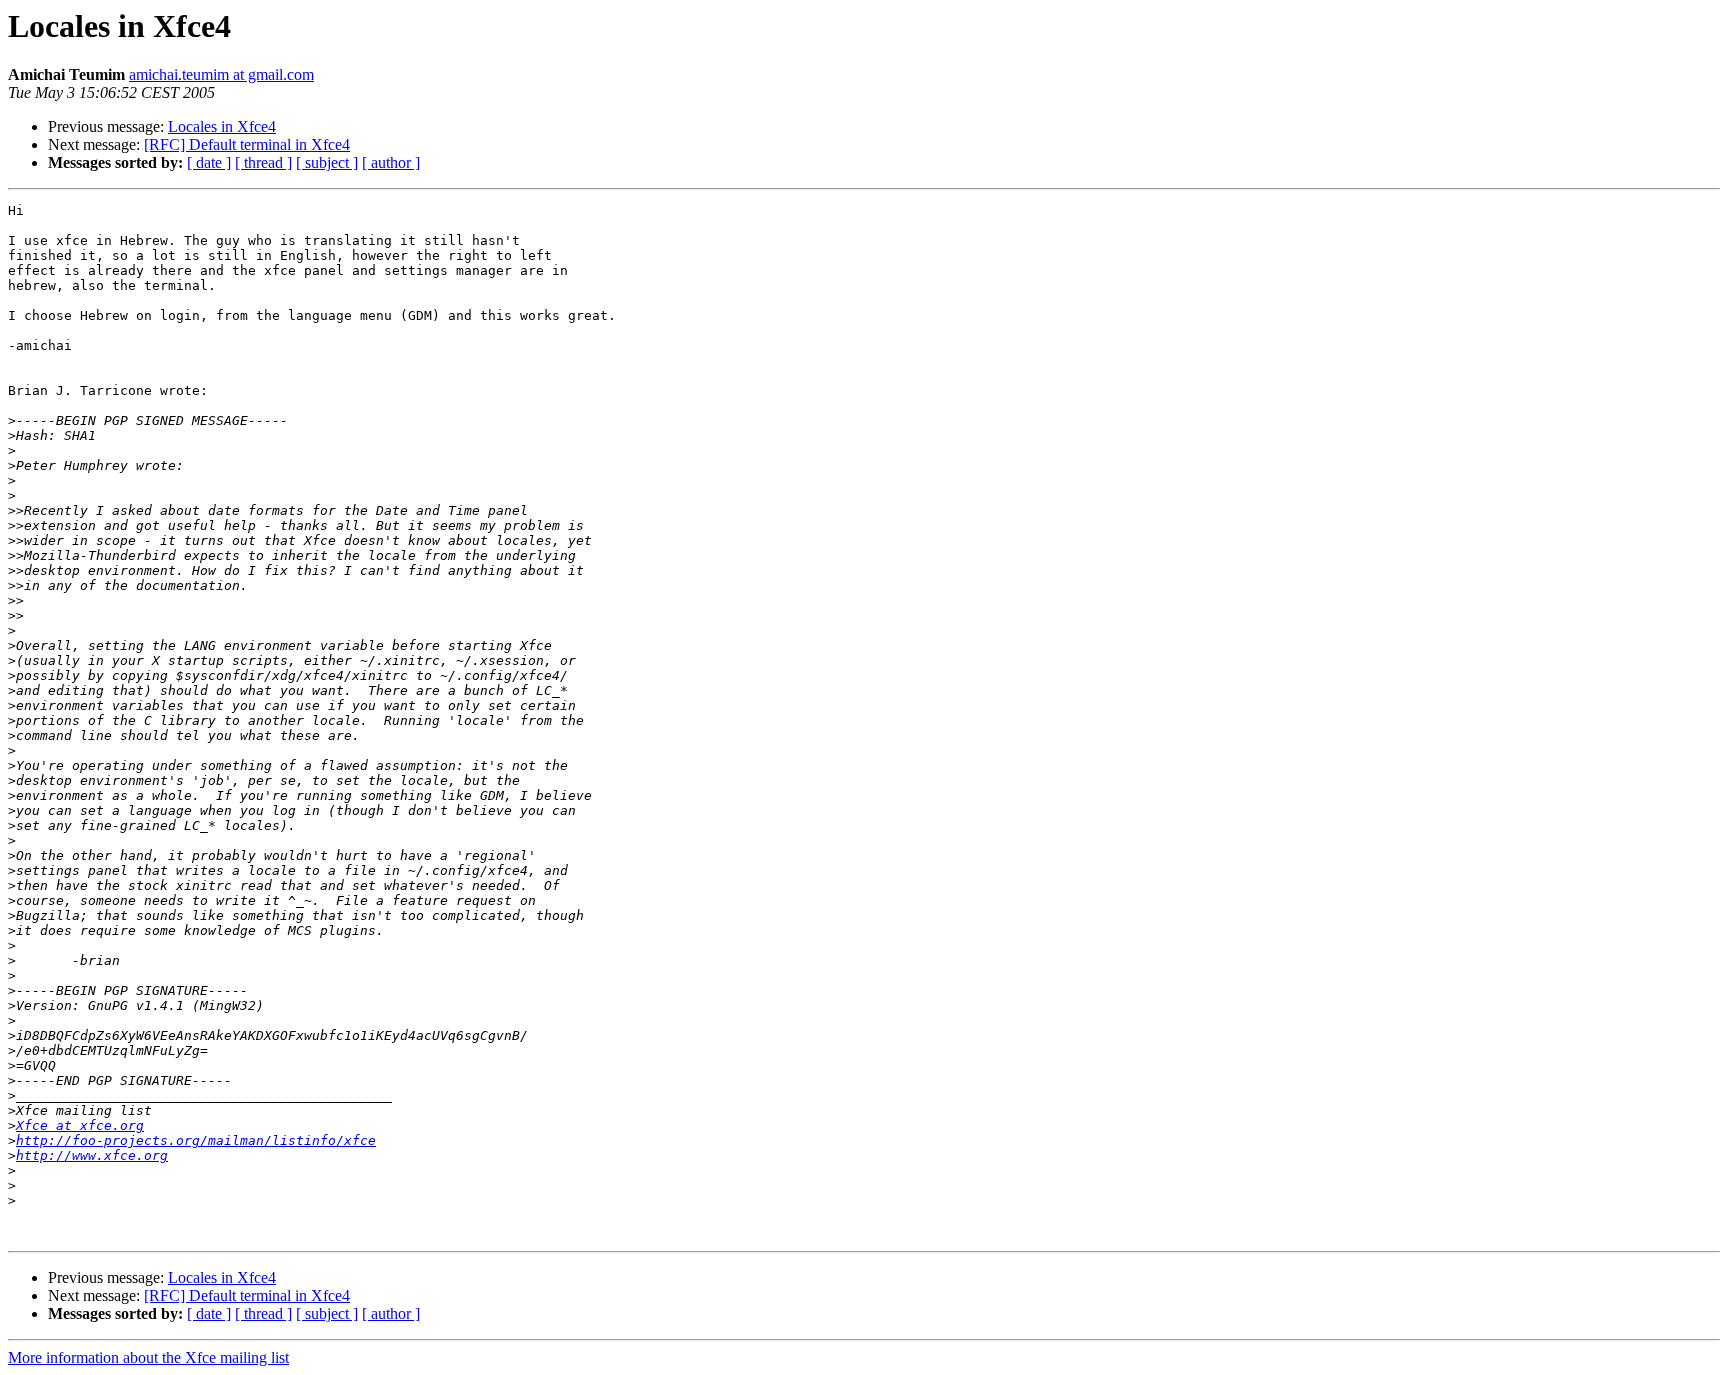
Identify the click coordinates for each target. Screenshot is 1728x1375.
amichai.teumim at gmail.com (221, 74)
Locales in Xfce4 (222, 126)
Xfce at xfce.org (80, 1125)
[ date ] (209, 162)
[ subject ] (327, 162)
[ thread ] (263, 162)
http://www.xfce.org (92, 1155)
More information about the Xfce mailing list (148, 1357)
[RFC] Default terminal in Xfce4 (247, 144)
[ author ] (391, 162)
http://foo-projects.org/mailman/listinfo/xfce (196, 1140)
